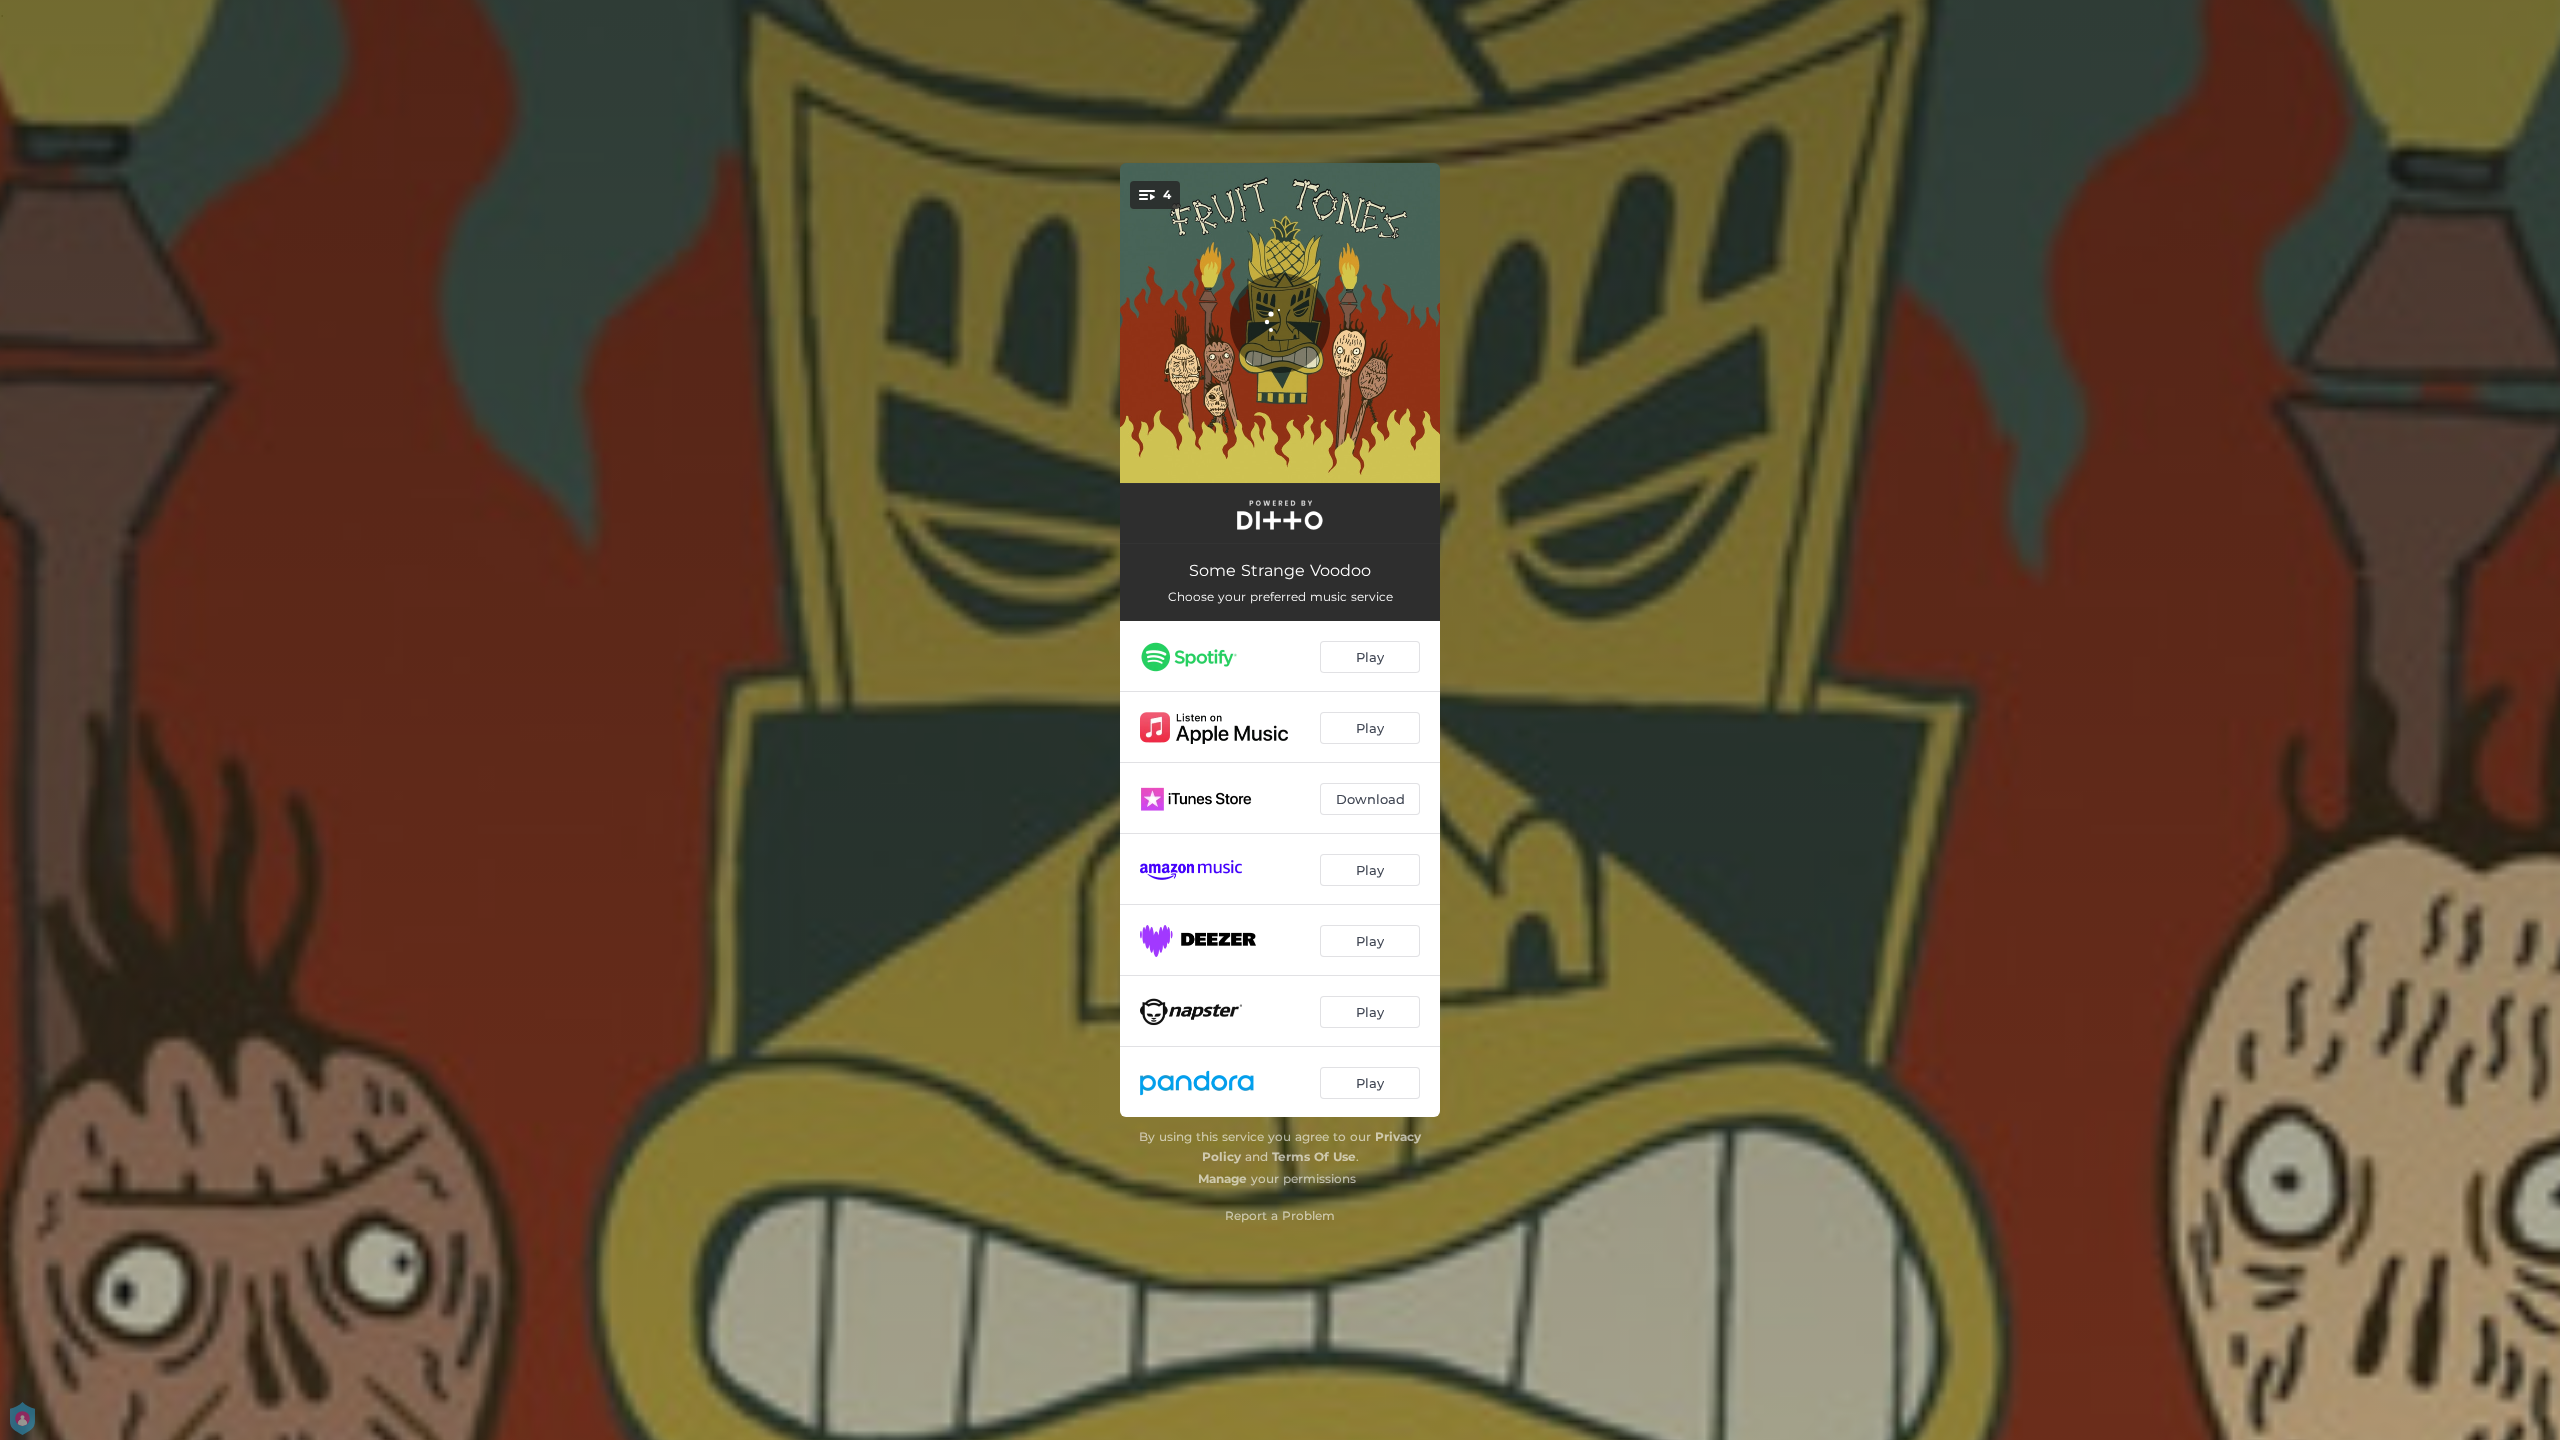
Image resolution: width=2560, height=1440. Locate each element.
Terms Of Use (1314, 1156)
